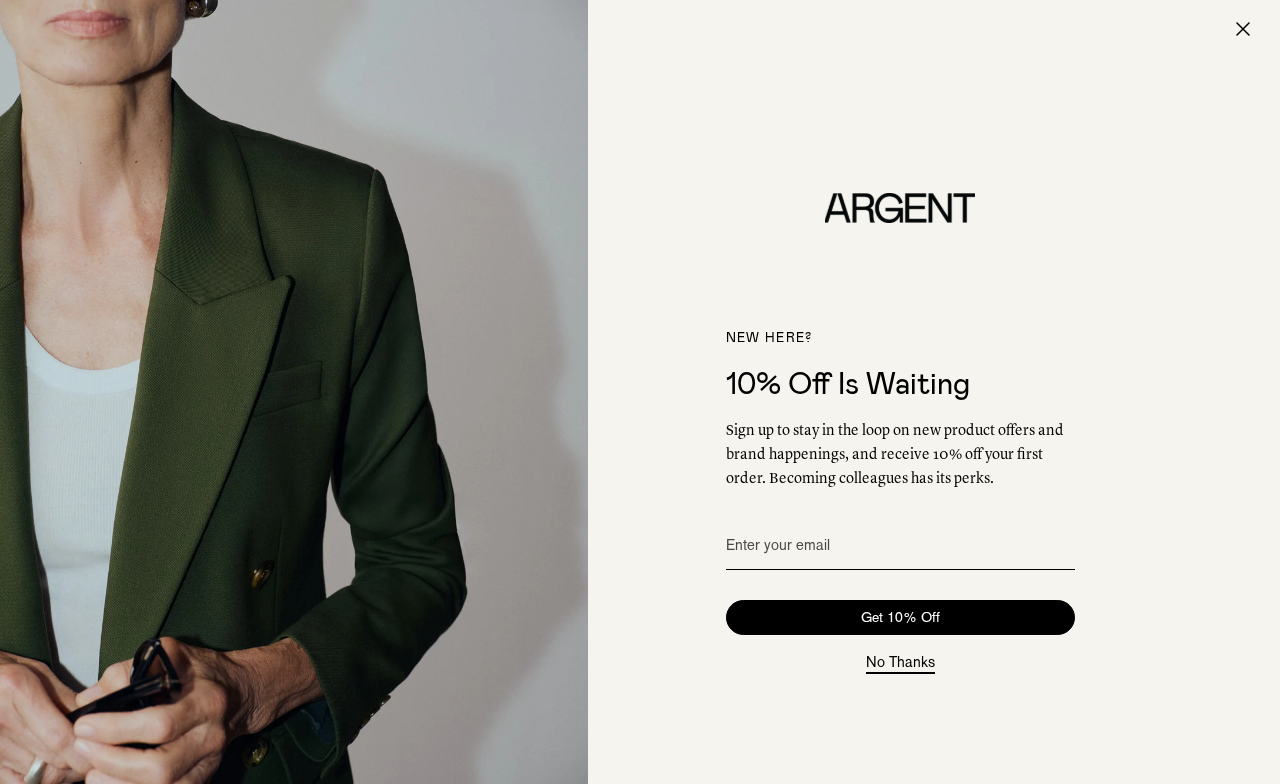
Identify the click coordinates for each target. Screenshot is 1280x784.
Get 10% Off (900, 617)
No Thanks (900, 663)
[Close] (1243, 29)
